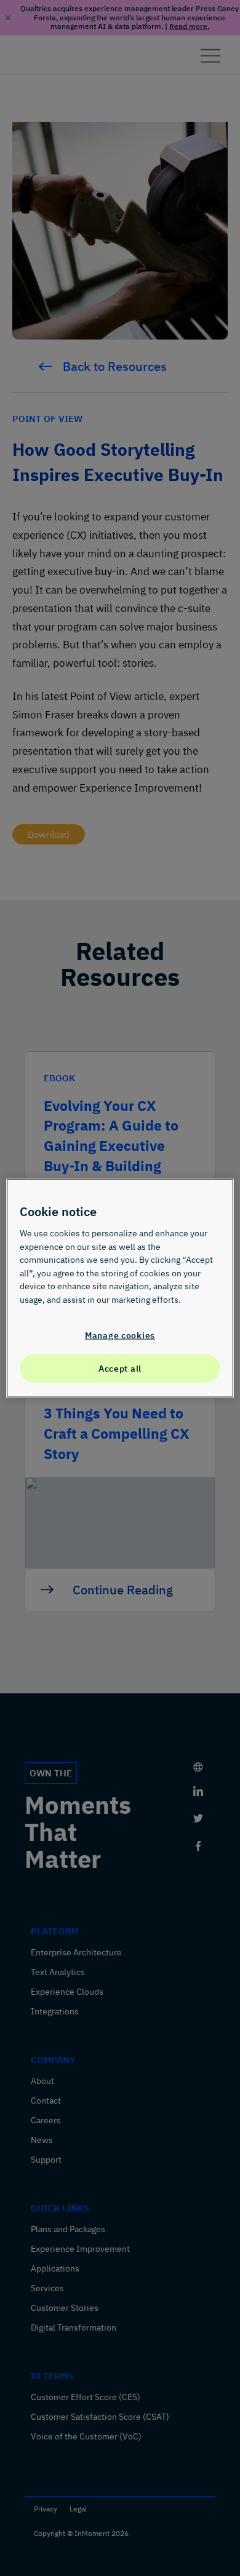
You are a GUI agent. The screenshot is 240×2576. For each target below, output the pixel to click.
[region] (120, 1288)
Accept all (120, 1368)
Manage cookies (120, 1334)
